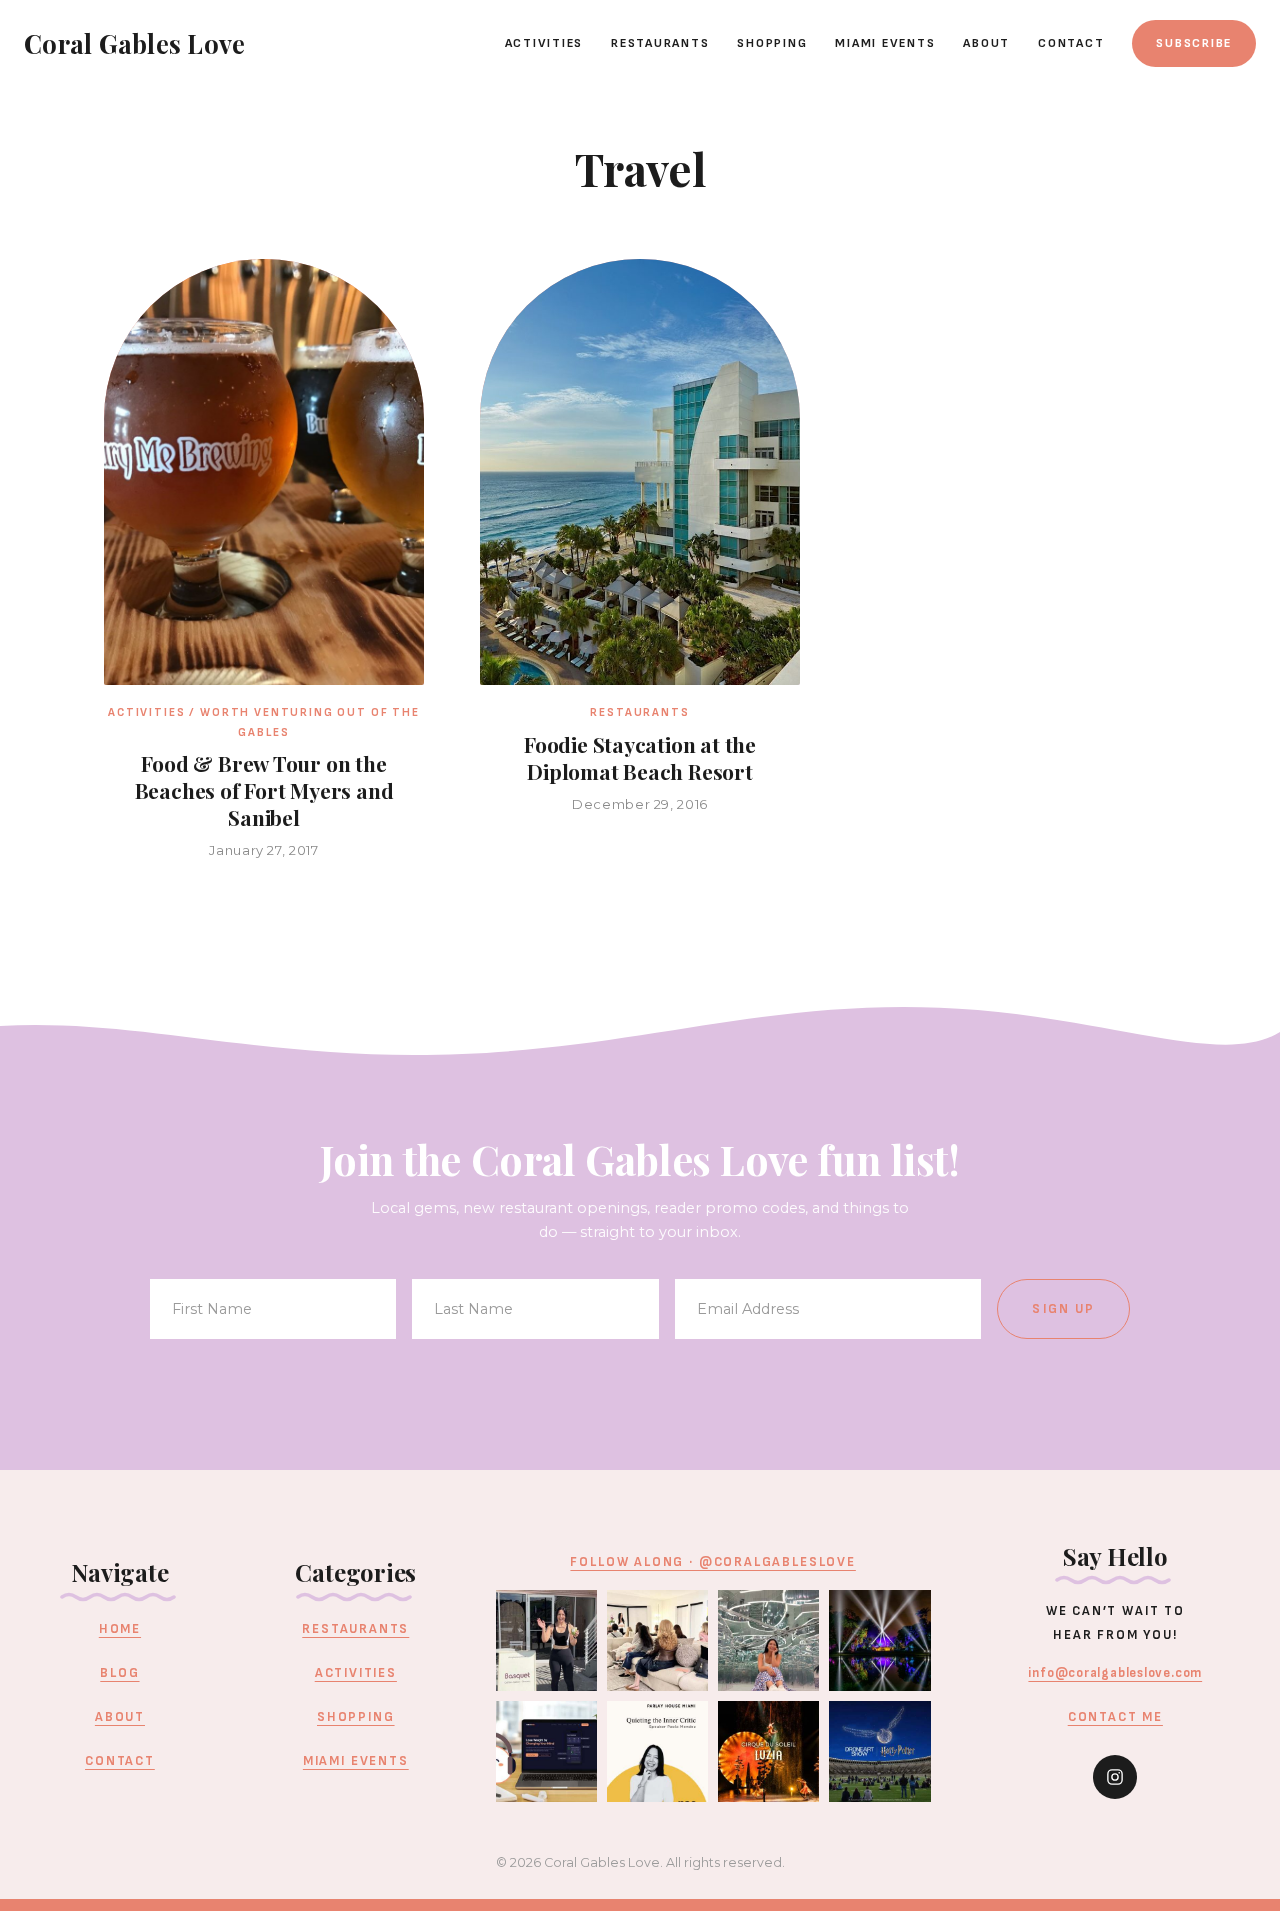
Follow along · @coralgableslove (712, 1562)
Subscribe (1194, 43)
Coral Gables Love (134, 43)
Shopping (772, 43)
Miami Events (885, 43)
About (986, 43)
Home (120, 1629)
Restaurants (660, 43)
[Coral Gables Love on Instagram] (1115, 1777)
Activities (544, 43)
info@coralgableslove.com (1115, 1673)
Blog (119, 1673)
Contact (1071, 43)
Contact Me (1115, 1717)
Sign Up (1063, 1309)
